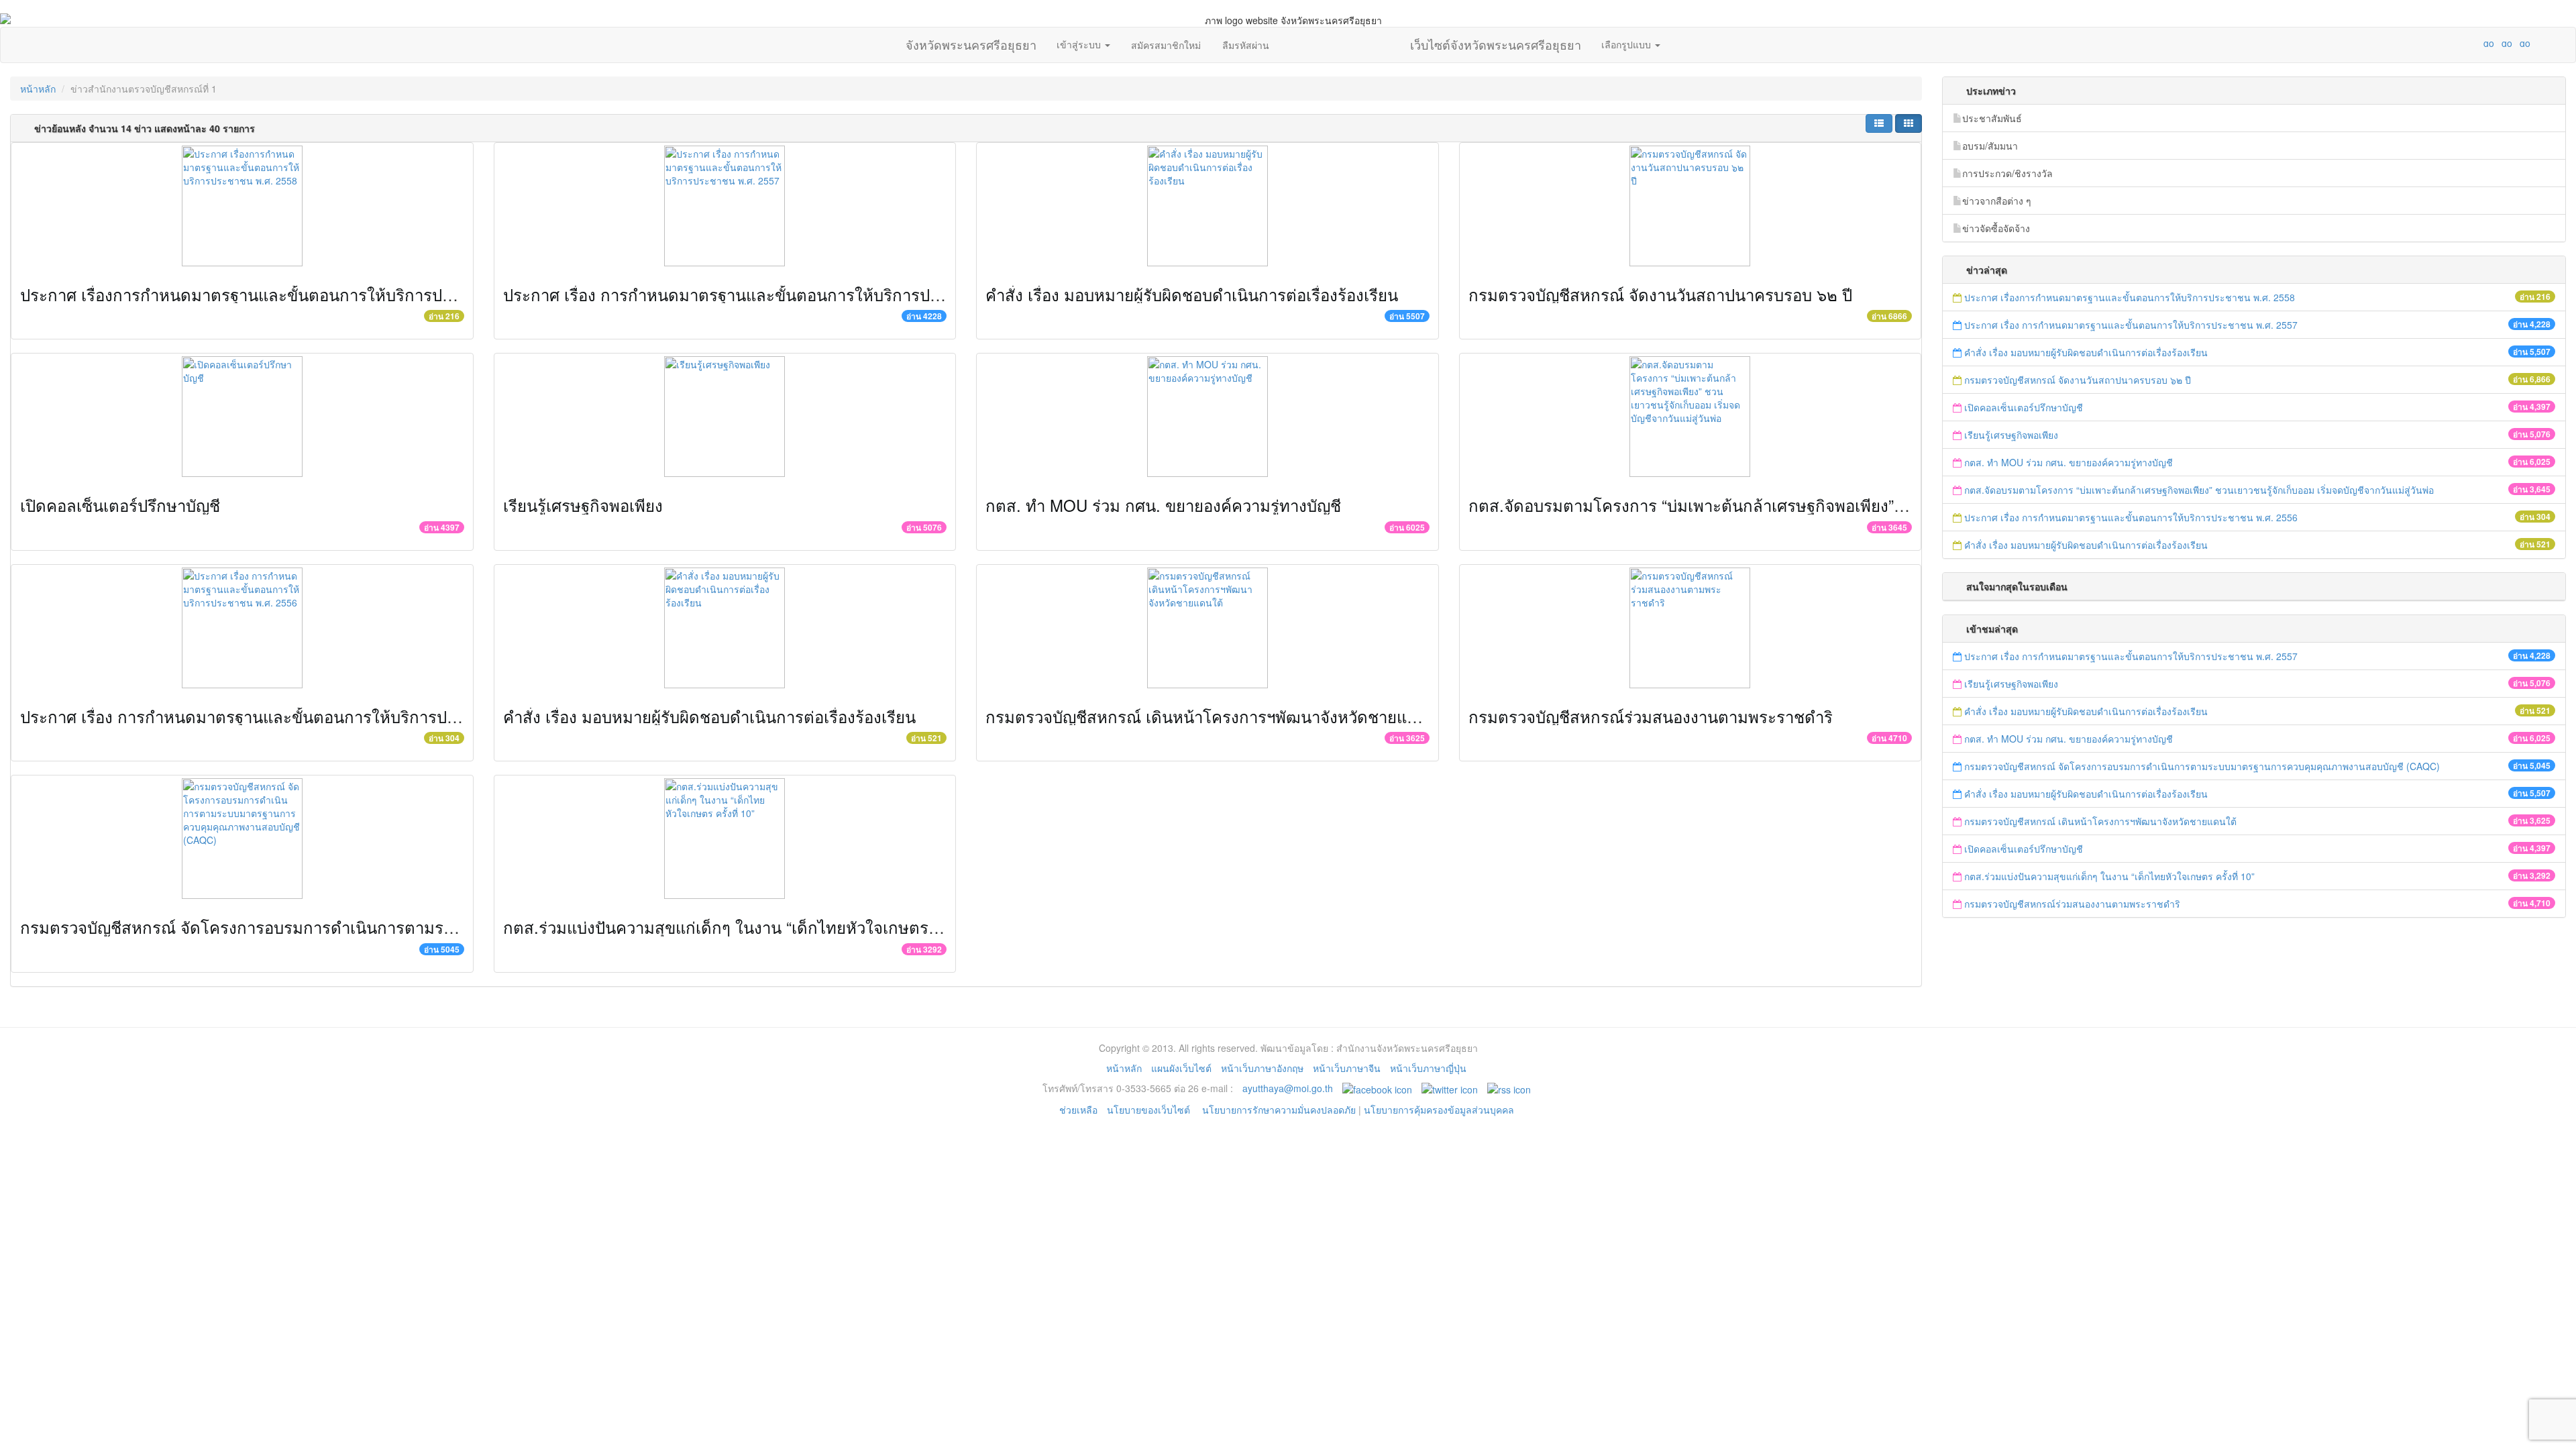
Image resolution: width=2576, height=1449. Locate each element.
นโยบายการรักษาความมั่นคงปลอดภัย (1279, 1110)
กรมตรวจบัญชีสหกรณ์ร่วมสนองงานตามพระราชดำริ (1651, 716)
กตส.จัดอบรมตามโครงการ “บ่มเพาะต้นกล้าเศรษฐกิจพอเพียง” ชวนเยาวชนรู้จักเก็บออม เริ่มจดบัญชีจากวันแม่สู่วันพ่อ (1868, 505)
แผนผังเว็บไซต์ (1181, 1068)
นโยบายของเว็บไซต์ (1150, 1110)
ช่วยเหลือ (1078, 1110)
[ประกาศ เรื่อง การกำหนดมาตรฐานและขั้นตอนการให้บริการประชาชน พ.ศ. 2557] (725, 206)
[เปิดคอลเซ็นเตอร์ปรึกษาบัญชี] (242, 417)
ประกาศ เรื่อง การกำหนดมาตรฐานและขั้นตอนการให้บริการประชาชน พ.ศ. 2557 (783, 294)
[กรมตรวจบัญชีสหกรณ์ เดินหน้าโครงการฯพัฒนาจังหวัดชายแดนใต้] (1207, 628)
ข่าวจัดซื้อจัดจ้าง (1996, 228)
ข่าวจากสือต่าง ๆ (1997, 201)
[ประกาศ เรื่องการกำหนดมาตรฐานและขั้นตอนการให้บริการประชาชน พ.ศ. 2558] (242, 206)
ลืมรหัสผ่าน (1246, 45)
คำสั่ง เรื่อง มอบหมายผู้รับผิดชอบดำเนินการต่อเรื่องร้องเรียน (1192, 294)
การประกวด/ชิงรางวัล (2007, 173)
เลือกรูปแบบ (1627, 44)
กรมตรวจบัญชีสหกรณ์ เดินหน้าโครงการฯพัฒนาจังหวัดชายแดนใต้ (1216, 716)
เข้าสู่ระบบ (1080, 44)
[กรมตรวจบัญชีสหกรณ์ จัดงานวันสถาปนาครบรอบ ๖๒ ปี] (1690, 206)
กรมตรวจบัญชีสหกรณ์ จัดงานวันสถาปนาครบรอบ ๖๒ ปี (1660, 294)
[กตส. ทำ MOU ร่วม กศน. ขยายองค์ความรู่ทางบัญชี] (1207, 417)
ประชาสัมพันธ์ (1992, 118)
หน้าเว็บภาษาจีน (1347, 1068)
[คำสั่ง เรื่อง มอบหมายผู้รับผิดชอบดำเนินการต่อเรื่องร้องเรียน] (1207, 206)
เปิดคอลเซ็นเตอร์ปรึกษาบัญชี (120, 505)
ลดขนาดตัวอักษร (2449, 43)
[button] (1879, 123)
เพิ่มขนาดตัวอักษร (2476, 43)
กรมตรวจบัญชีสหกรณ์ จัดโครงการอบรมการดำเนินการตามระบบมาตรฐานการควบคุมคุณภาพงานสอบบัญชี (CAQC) (423, 927)
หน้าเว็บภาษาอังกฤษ (1262, 1068)
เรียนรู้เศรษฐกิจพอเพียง (583, 505)
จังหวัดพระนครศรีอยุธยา (971, 42)
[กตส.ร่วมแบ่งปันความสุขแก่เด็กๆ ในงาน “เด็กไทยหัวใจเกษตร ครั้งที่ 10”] (725, 839)
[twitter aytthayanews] (1450, 1088)
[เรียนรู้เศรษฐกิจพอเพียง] (725, 417)
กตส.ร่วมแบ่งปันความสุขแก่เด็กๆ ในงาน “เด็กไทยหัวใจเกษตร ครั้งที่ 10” (751, 927)
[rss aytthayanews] (1509, 1088)
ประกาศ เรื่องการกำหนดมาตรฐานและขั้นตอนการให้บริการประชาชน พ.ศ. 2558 (298, 294)
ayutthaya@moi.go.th (1288, 1088)
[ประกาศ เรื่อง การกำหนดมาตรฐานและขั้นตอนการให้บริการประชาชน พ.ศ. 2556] (242, 628)
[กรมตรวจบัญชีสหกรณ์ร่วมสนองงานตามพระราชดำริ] (1690, 628)
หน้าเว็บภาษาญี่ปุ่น (1428, 1068)
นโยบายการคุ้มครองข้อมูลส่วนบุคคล (1439, 1110)
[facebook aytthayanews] (1377, 1088)
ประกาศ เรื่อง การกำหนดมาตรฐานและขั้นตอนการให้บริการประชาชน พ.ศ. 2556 (300, 716)
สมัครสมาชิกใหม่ (1166, 45)
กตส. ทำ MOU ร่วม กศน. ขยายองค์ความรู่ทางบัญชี (1163, 505)
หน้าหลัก (38, 89)
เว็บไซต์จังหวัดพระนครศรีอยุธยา (1496, 42)
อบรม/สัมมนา (1990, 146)
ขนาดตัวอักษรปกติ (2463, 43)
